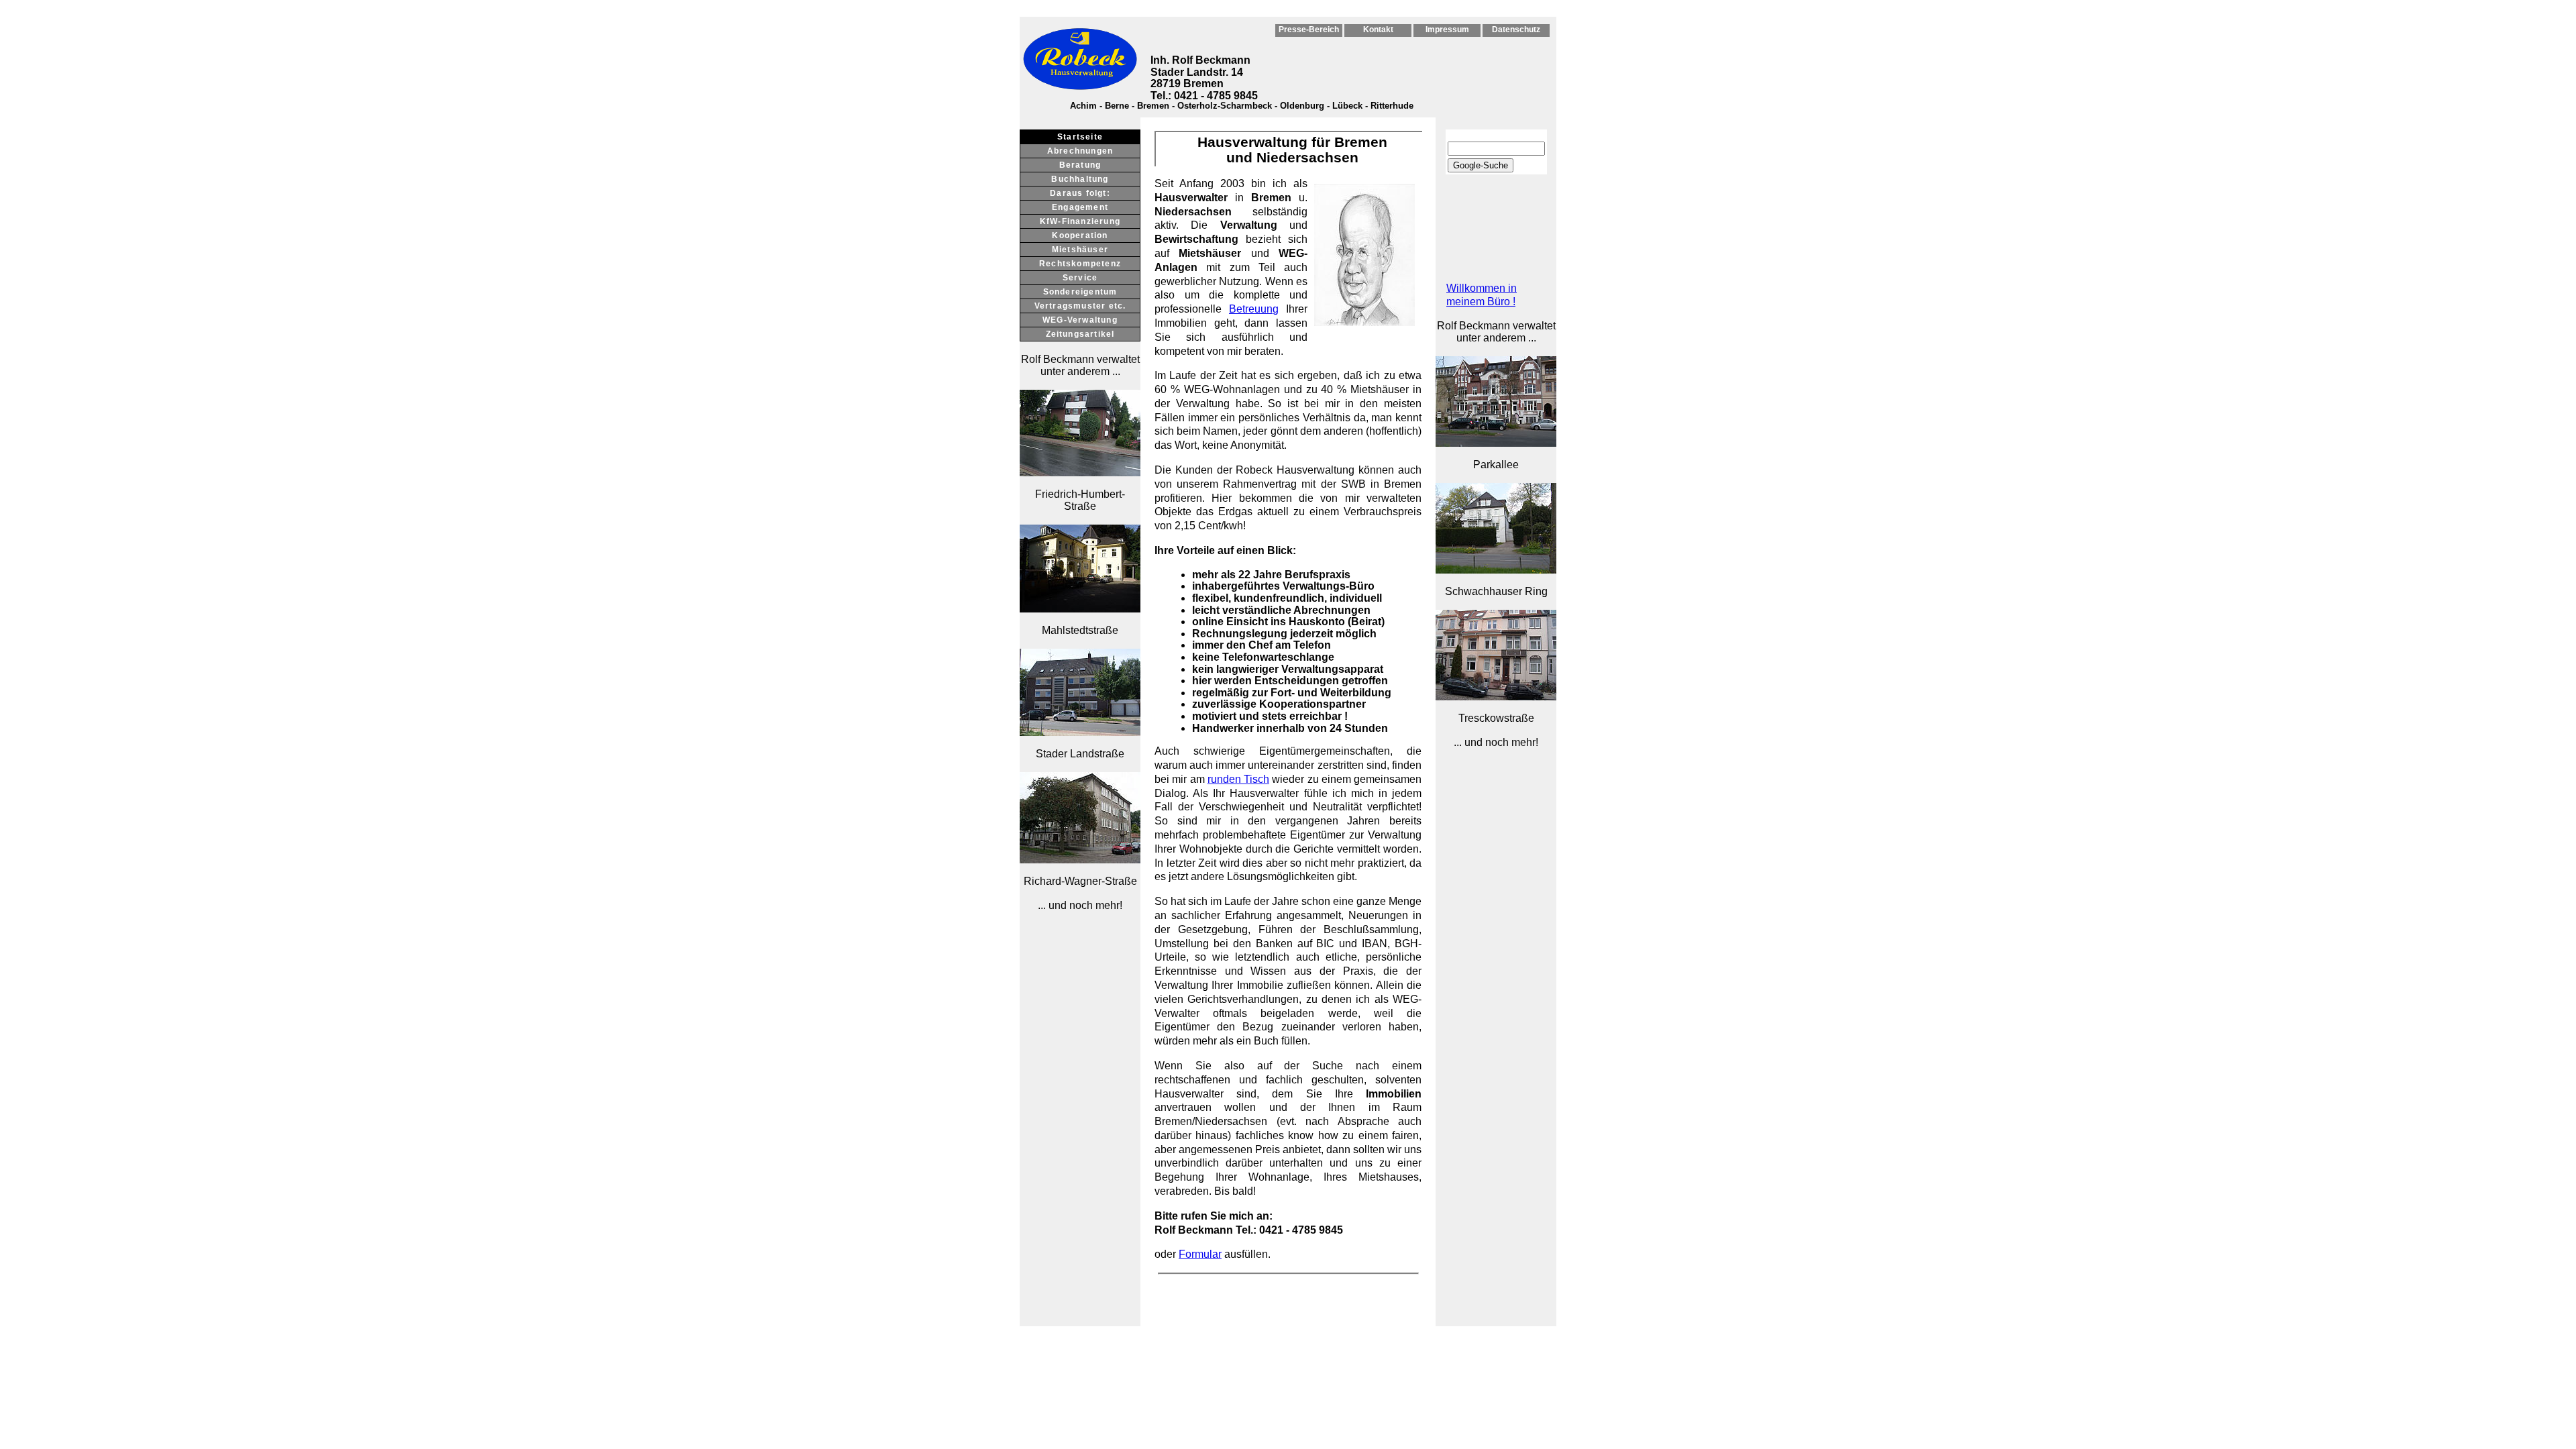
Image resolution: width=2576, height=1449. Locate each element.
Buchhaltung (1080, 179)
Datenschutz (1516, 30)
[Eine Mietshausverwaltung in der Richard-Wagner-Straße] (1080, 860)
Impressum (1447, 30)
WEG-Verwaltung (1080, 320)
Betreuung (1254, 309)
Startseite (1080, 137)
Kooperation (1080, 235)
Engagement (1080, 207)
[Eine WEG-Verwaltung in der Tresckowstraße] (1496, 697)
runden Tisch (1238, 779)
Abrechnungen (1080, 151)
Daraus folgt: (1080, 193)
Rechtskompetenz (1080, 264)
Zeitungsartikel (1080, 334)
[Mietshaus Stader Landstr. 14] (1080, 732)
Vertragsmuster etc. (1080, 306)
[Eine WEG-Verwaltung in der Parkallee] (1496, 443)
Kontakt (1378, 30)
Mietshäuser (1080, 250)
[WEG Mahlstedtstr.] (1080, 609)
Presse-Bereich (1309, 30)
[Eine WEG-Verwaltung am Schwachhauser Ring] (1496, 570)
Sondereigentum (1080, 292)
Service (1080, 278)
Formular (1200, 1254)
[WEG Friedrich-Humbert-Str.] (1080, 473)
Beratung (1080, 165)
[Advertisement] (1080, 1125)
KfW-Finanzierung (1080, 221)
